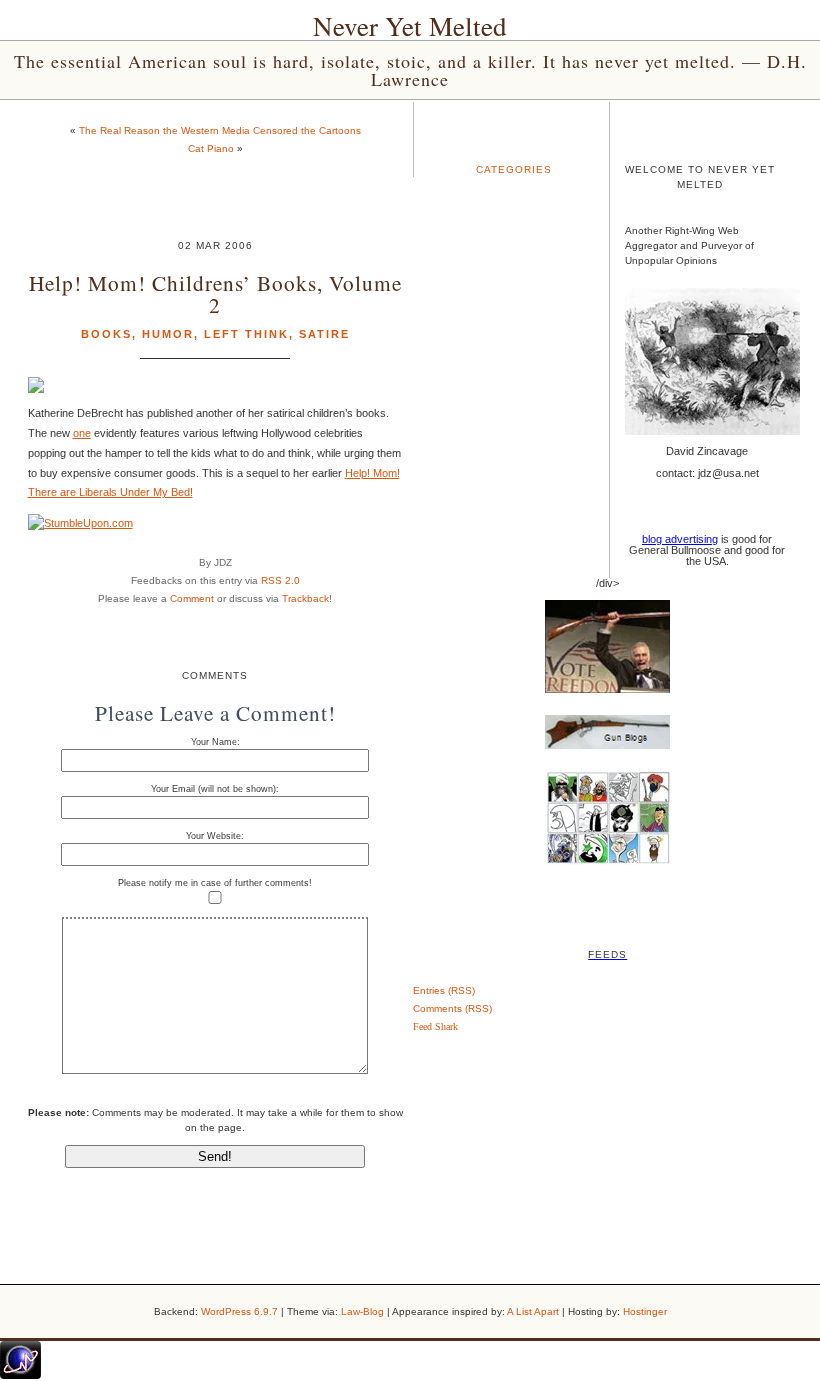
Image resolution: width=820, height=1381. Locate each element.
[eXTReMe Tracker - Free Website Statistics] (20, 1375)
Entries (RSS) (444, 990)
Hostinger (645, 1311)
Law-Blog (362, 1311)
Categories (514, 169)
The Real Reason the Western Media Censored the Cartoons (220, 130)
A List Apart (533, 1311)
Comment (192, 598)
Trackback (305, 598)
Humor (168, 334)
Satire (324, 334)
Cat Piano (211, 148)
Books (106, 334)
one (82, 433)
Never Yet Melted (410, 26)
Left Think (246, 334)
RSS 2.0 (280, 580)
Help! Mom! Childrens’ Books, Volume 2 (215, 293)
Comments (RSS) (452, 1008)
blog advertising (680, 539)
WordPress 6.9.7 (239, 1311)
